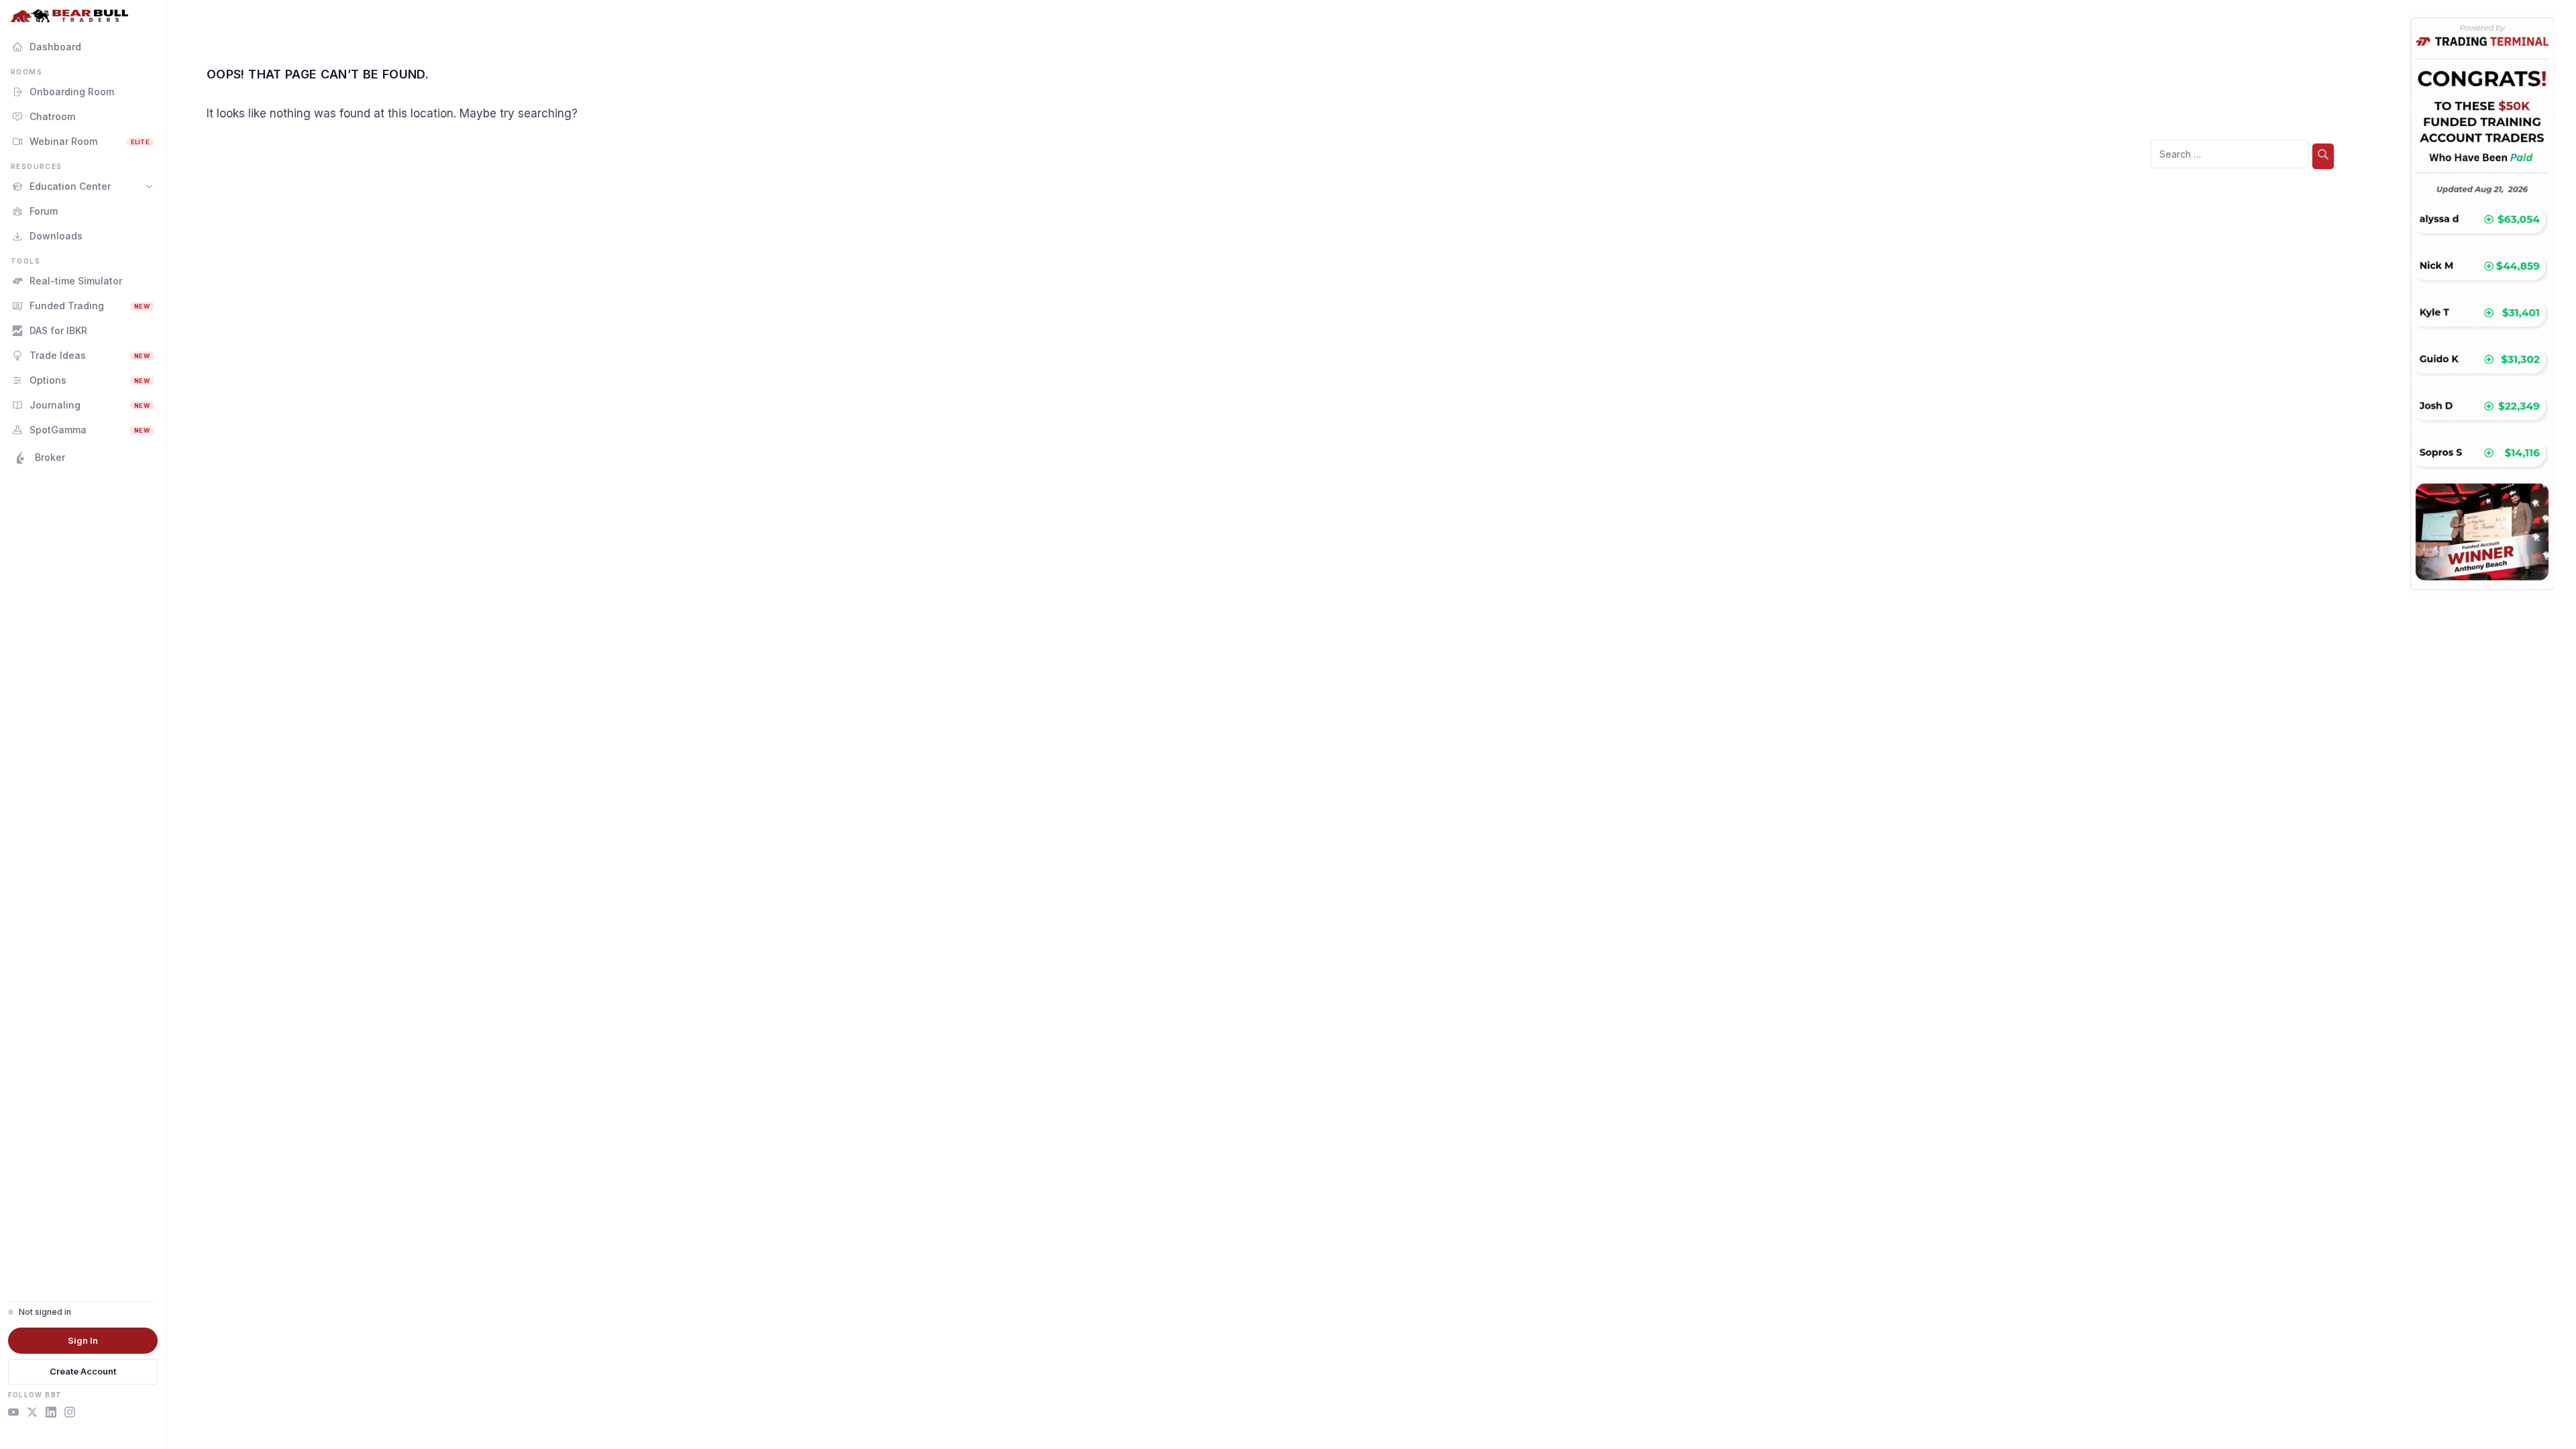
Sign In (83, 1340)
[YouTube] (13, 1414)
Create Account (83, 1371)
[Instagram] (70, 1414)
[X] (32, 1414)
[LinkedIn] (51, 1414)
